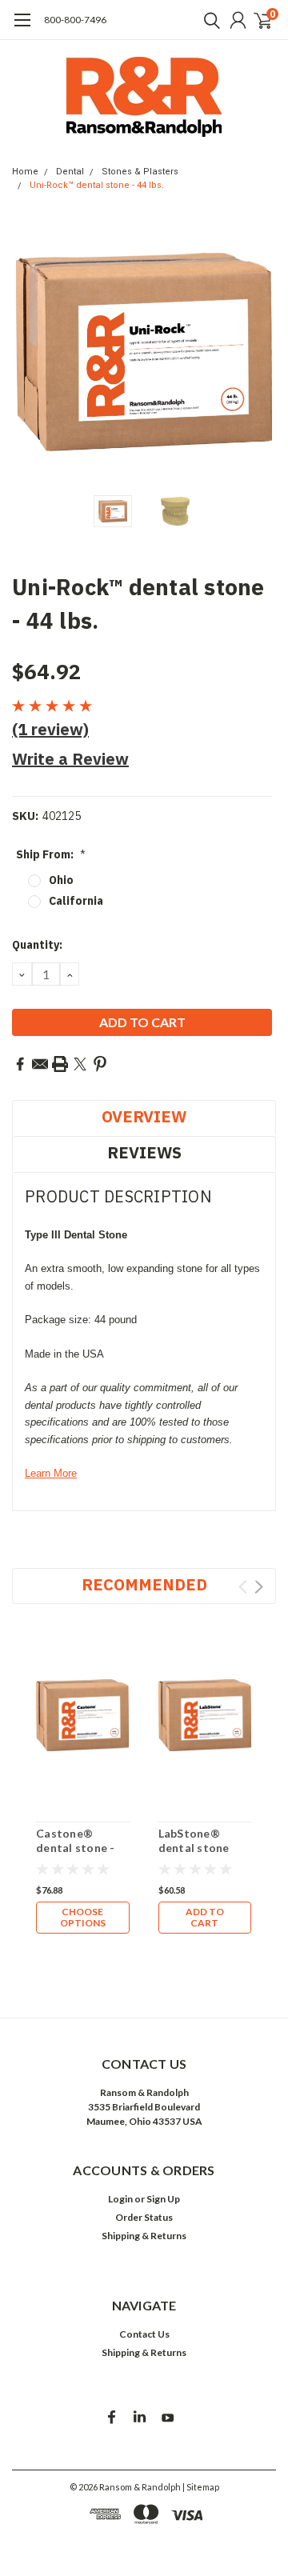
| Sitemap (201, 2487)
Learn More (51, 1473)
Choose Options (83, 1917)
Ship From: (51, 854)
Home (25, 172)
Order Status (144, 2217)
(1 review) (50, 729)
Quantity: (37, 945)
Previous (28, 352)
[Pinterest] (100, 1064)
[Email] (40, 1064)
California (76, 901)
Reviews (144, 1152)
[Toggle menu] (22, 28)
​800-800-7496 (75, 20)
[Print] (60, 1064)
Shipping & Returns (144, 2236)
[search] (208, 20)
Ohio (61, 880)
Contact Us (144, 2334)
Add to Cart (205, 1917)
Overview (144, 1116)
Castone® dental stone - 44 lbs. (76, 1847)
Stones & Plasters (140, 172)
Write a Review (70, 759)
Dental (70, 172)
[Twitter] (80, 1064)
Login (120, 2199)
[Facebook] (20, 1064)
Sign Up (163, 2199)
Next (260, 352)
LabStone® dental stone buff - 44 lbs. (194, 1847)
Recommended (144, 1584)
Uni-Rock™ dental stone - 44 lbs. (97, 185)
